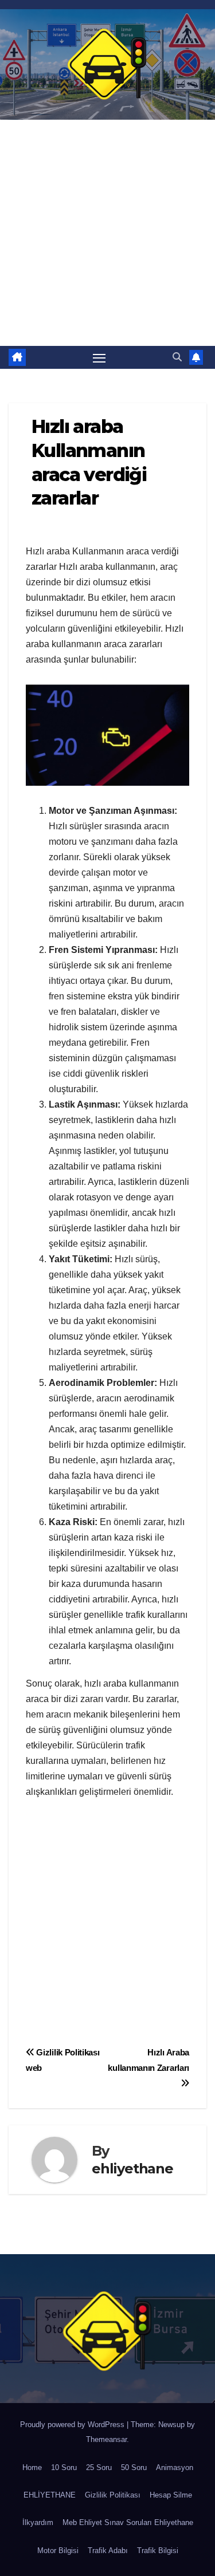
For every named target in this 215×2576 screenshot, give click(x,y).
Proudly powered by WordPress (73, 2425)
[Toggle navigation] (99, 357)
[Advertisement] (107, 233)
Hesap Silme (171, 2495)
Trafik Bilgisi (158, 2551)
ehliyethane (132, 2169)
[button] (177, 357)
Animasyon (175, 2467)
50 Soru (134, 2467)
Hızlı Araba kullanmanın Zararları (148, 2060)
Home (32, 2467)
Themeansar (106, 2439)
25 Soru (99, 2467)
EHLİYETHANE (50, 2495)
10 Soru (64, 2467)
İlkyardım (38, 2522)
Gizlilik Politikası (113, 2495)
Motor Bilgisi (58, 2551)
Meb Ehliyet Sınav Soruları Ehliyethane (128, 2522)
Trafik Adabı (108, 2551)
